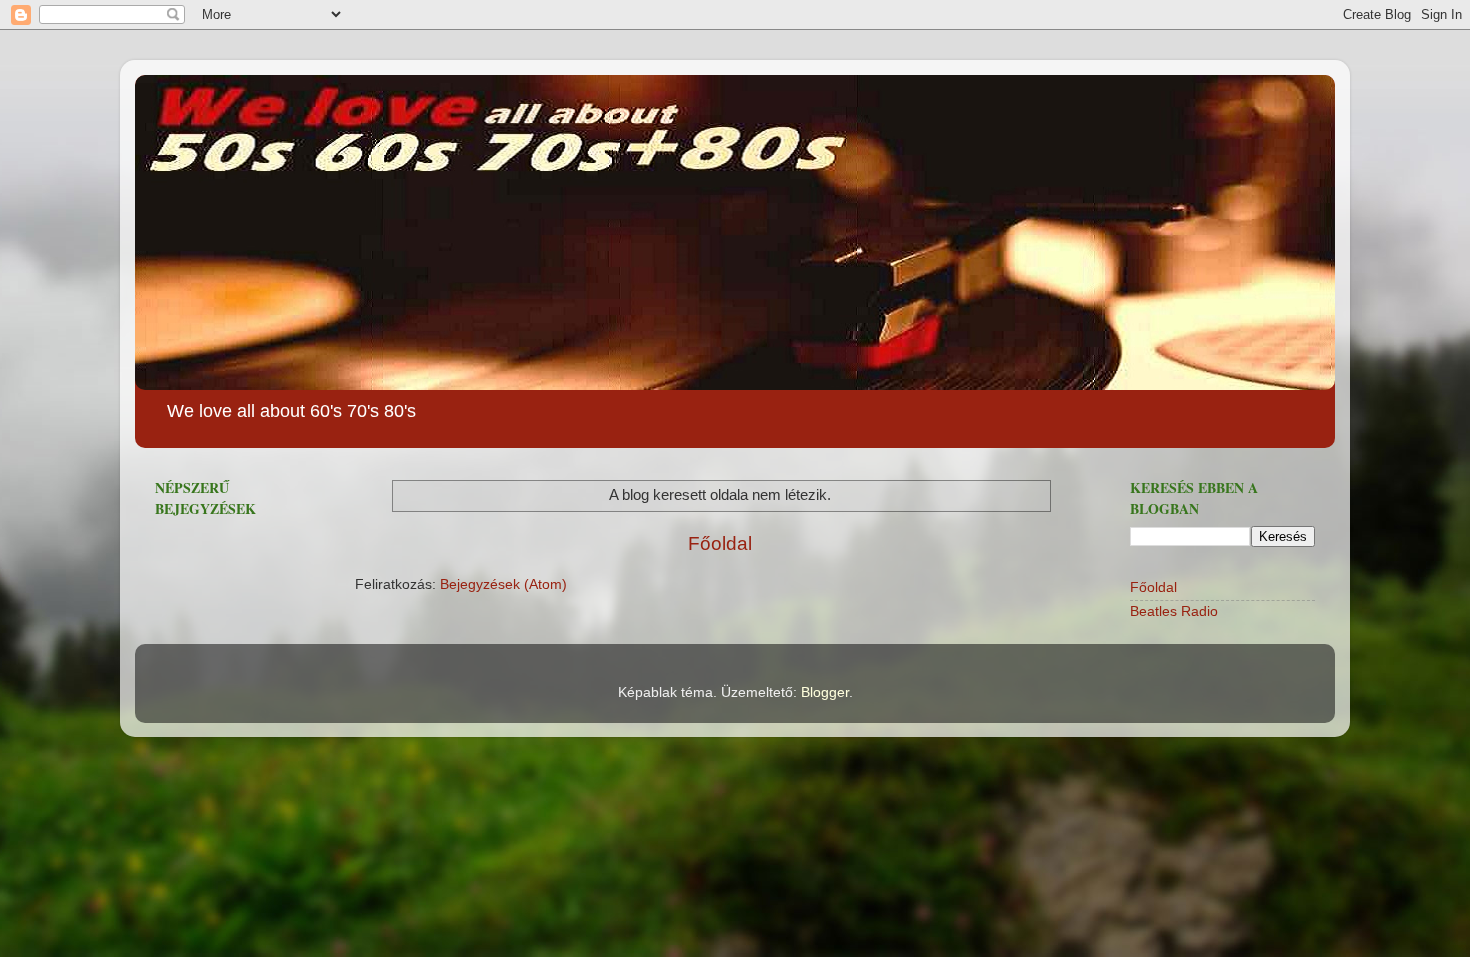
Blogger (825, 692)
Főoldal (720, 543)
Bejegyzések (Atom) (503, 584)
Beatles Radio (1174, 611)
